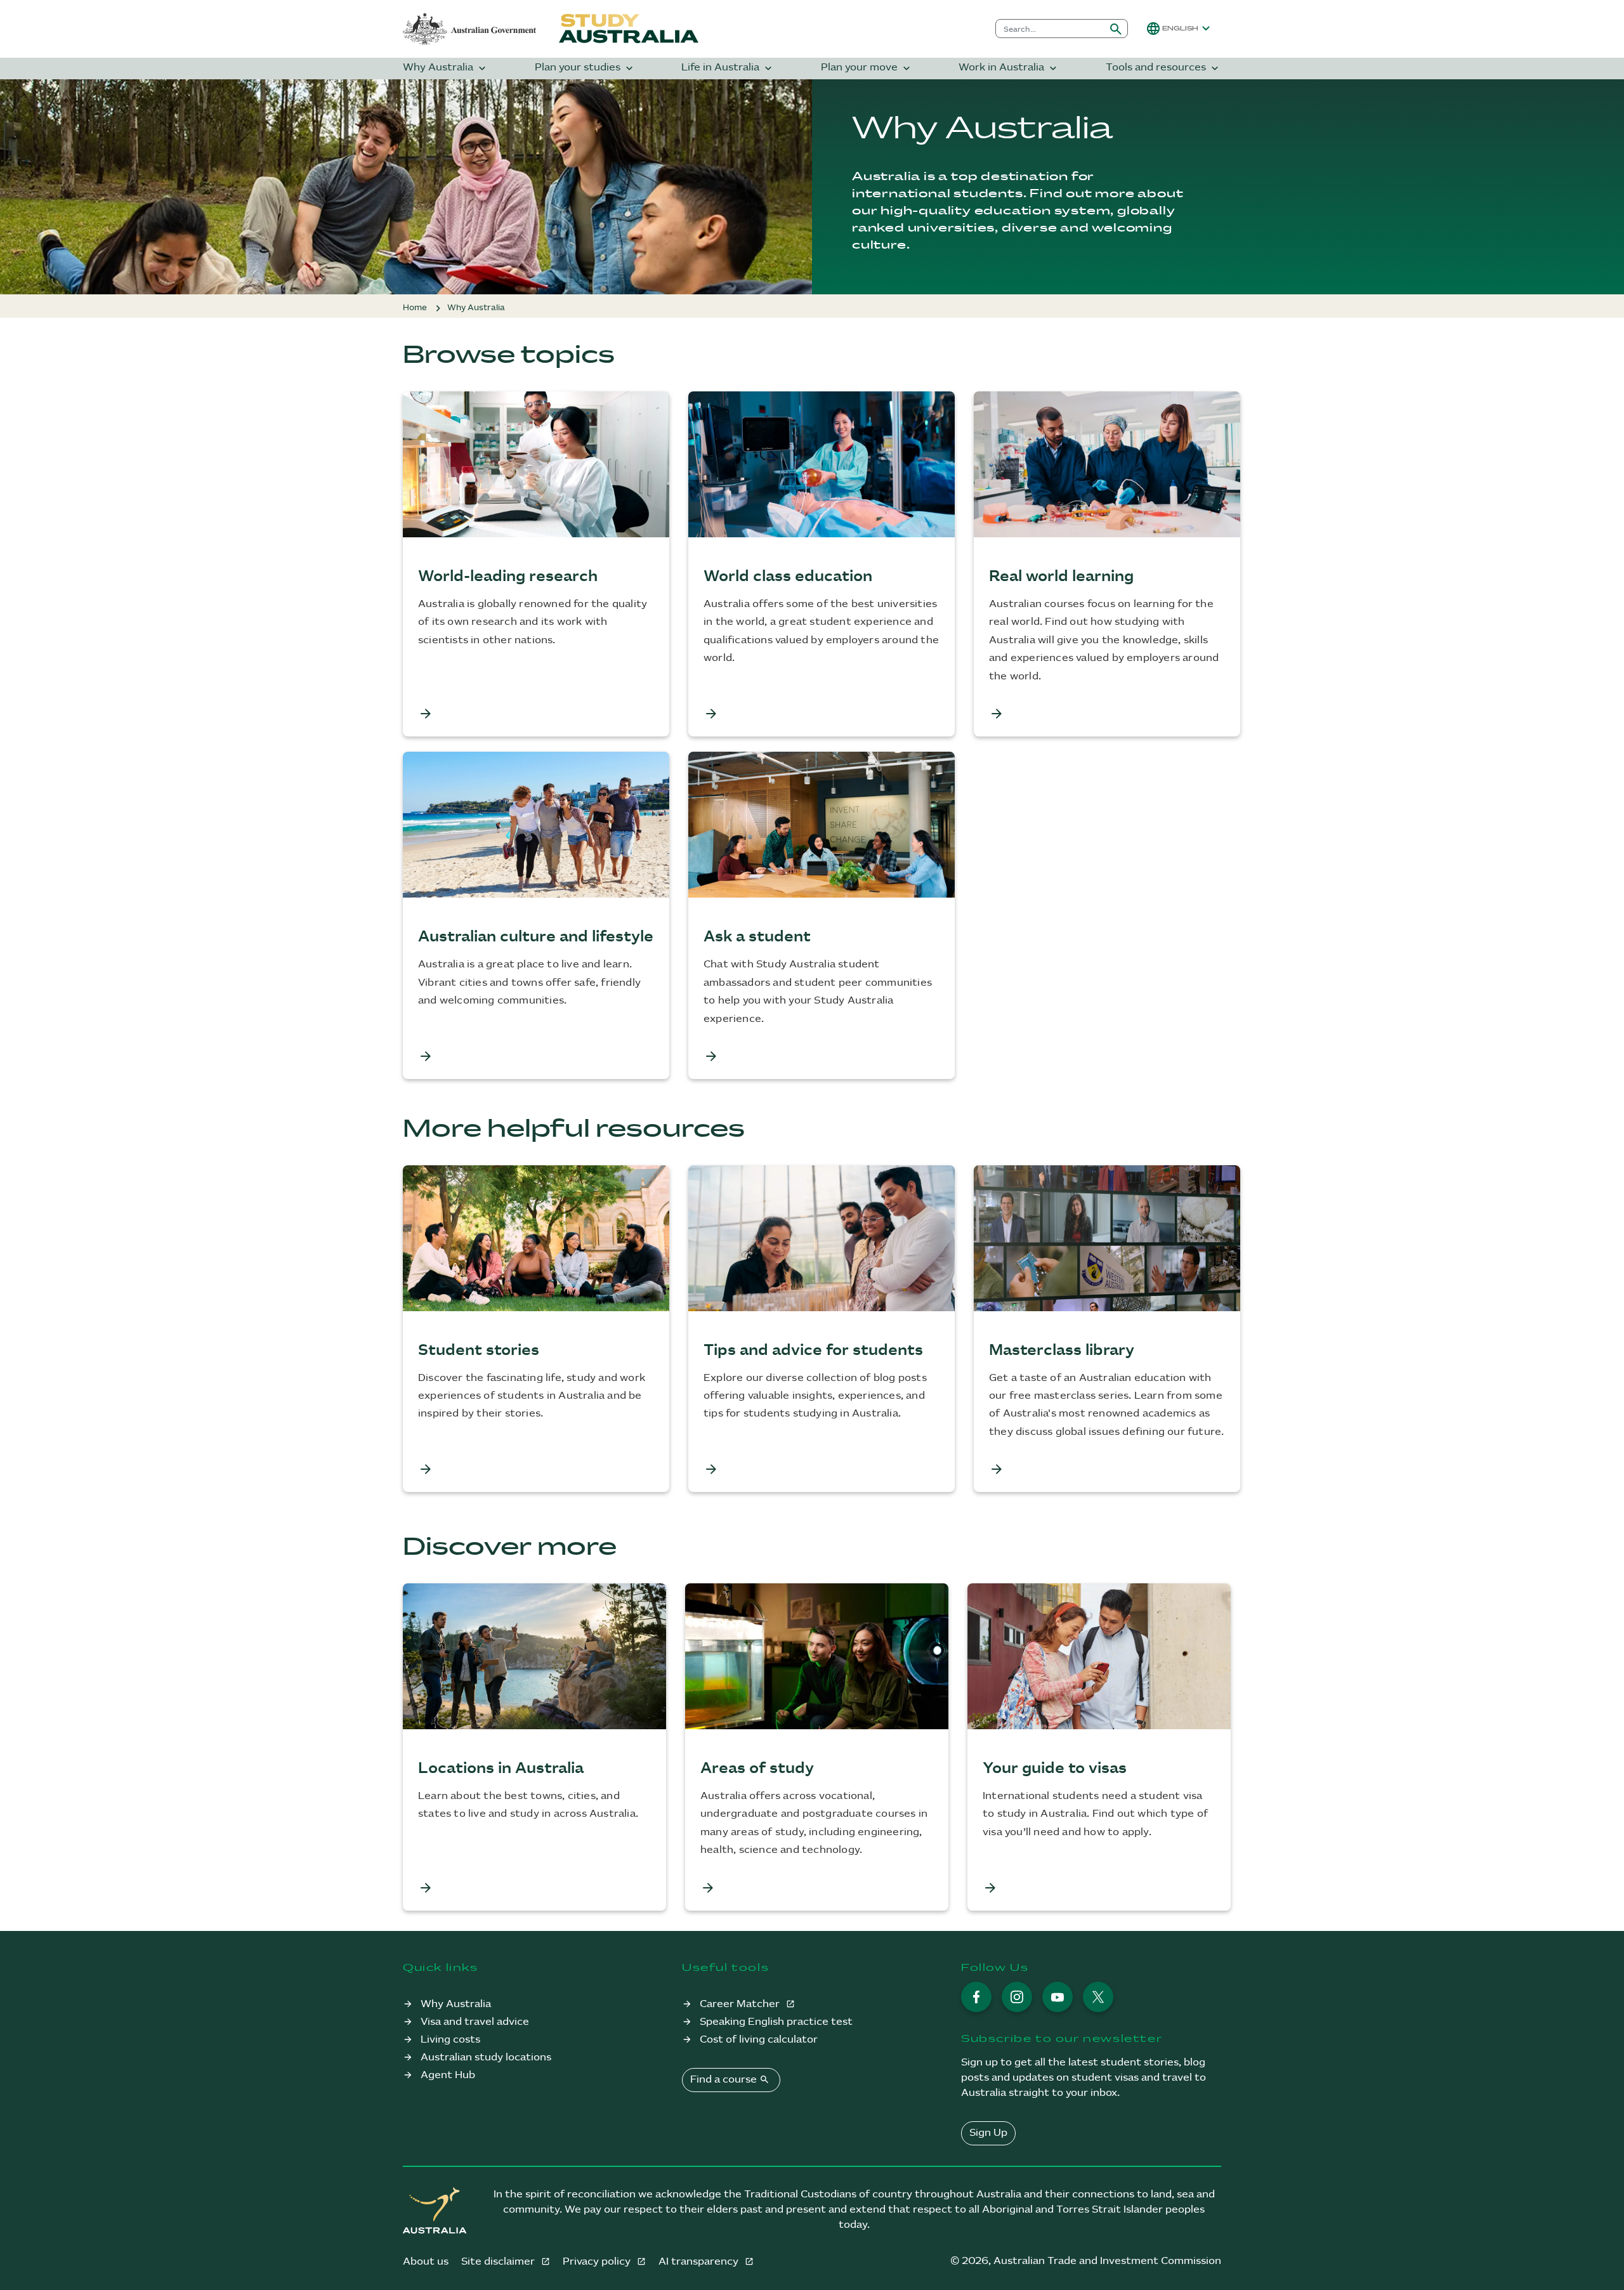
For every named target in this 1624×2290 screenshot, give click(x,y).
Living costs (450, 2040)
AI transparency (700, 2262)
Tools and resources (1163, 68)
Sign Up (988, 2133)
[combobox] (1050, 29)
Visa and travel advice (475, 2022)
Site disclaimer (499, 2262)
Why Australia (446, 68)
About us (426, 2262)
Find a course (730, 2079)
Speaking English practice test (776, 2022)
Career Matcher (741, 2004)
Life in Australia (728, 68)
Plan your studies (585, 68)
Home (415, 308)
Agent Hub (448, 2075)
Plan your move (867, 68)
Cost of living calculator (759, 2040)
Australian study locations (486, 2058)
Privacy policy (598, 2262)
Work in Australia (1009, 68)
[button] (1180, 29)
